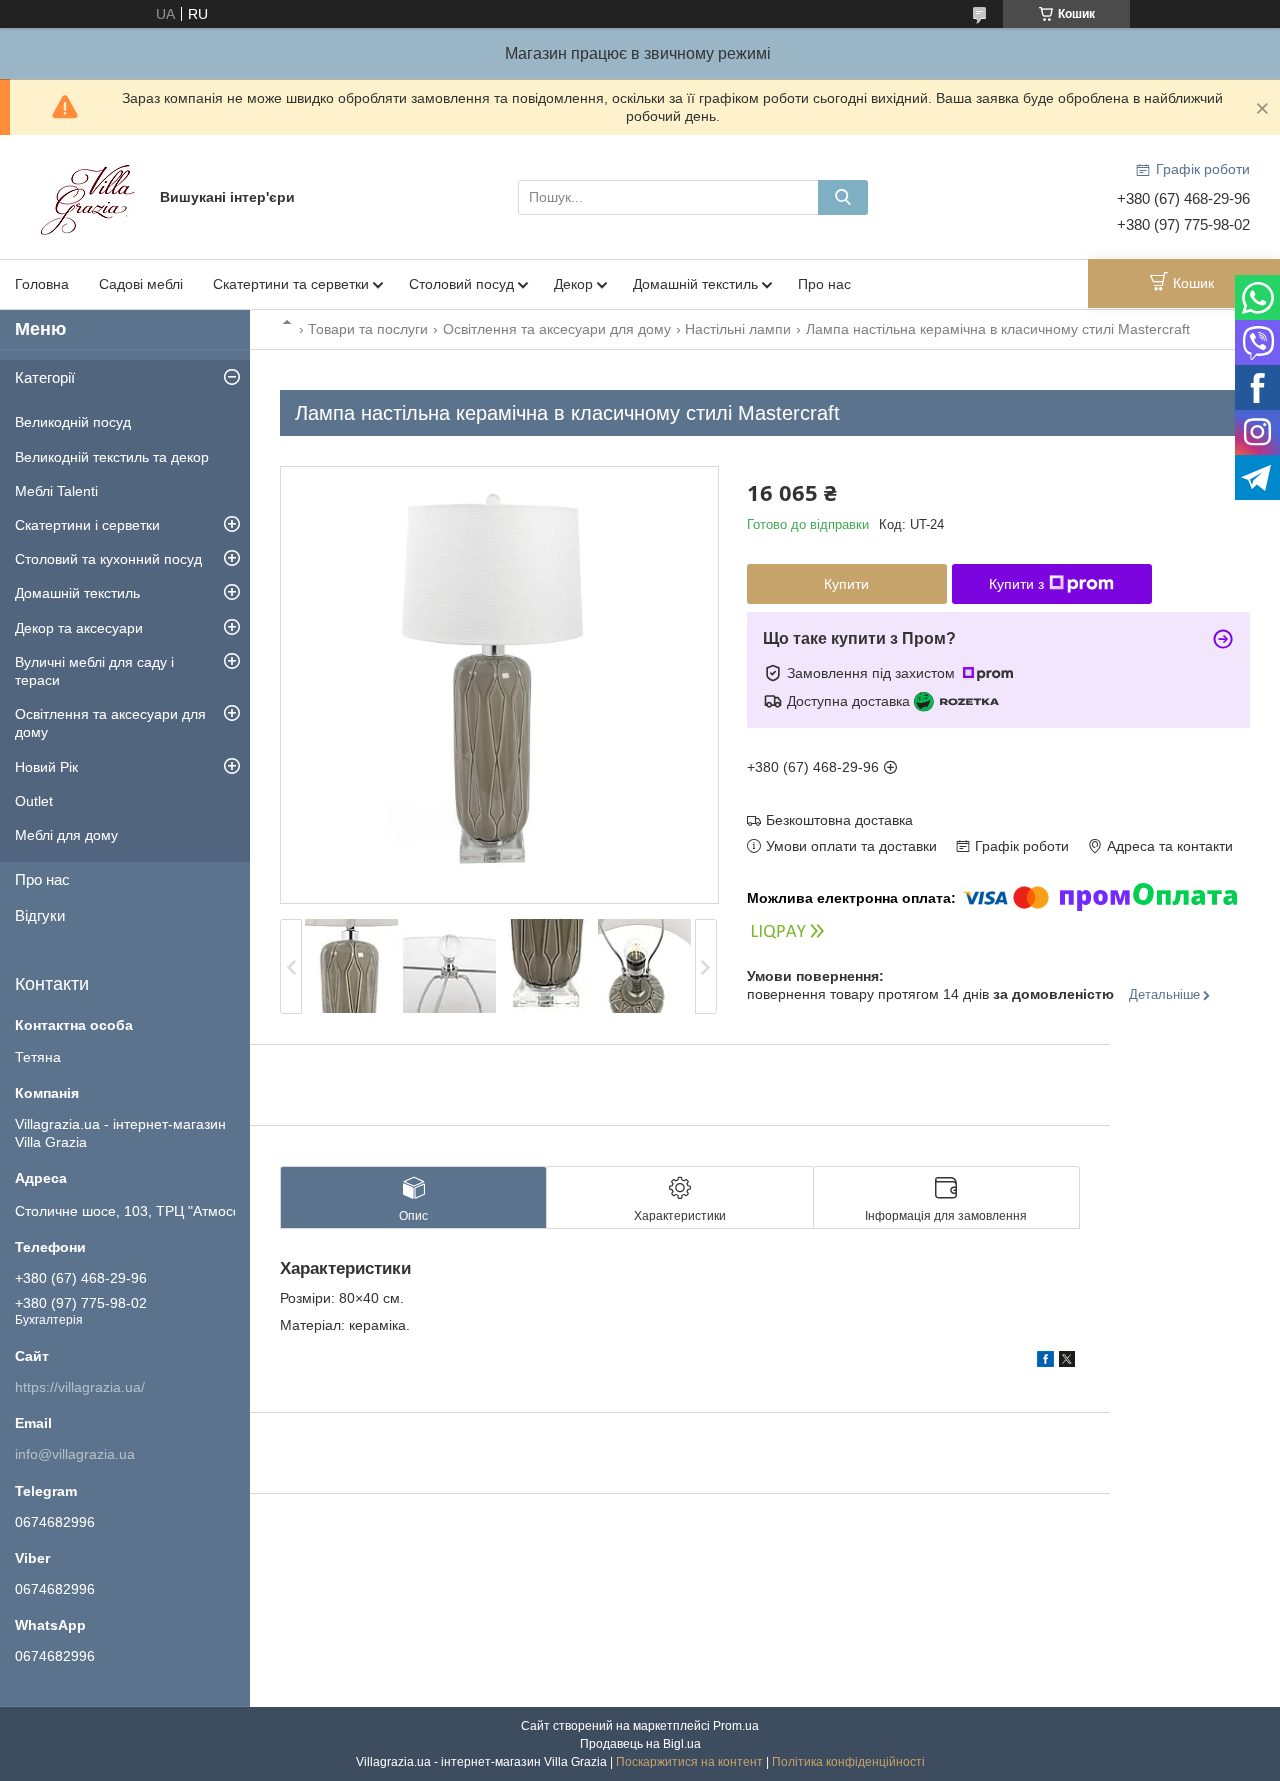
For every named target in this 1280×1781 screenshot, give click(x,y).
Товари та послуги (368, 329)
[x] (1067, 1362)
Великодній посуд (73, 422)
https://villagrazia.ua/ (80, 1387)
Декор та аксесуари (79, 628)
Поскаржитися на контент (689, 1762)
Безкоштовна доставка (839, 820)
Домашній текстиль (695, 284)
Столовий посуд (461, 284)
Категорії (45, 377)
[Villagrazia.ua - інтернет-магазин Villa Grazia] (90, 196)
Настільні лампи (738, 329)
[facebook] (1045, 1362)
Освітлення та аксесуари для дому (557, 329)
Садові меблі (141, 284)
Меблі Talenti (56, 491)
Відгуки (40, 915)
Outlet (34, 801)
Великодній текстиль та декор (112, 457)
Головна (42, 284)
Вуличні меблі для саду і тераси (94, 671)
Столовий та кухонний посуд (108, 559)
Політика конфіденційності (848, 1762)
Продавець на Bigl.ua (640, 1744)
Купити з (1016, 584)
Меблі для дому (66, 835)
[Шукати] (843, 197)
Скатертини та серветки (291, 284)
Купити (846, 584)
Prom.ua (736, 1726)
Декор (573, 284)
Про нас (824, 284)
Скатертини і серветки (87, 525)
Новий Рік (46, 767)
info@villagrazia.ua (75, 1454)
